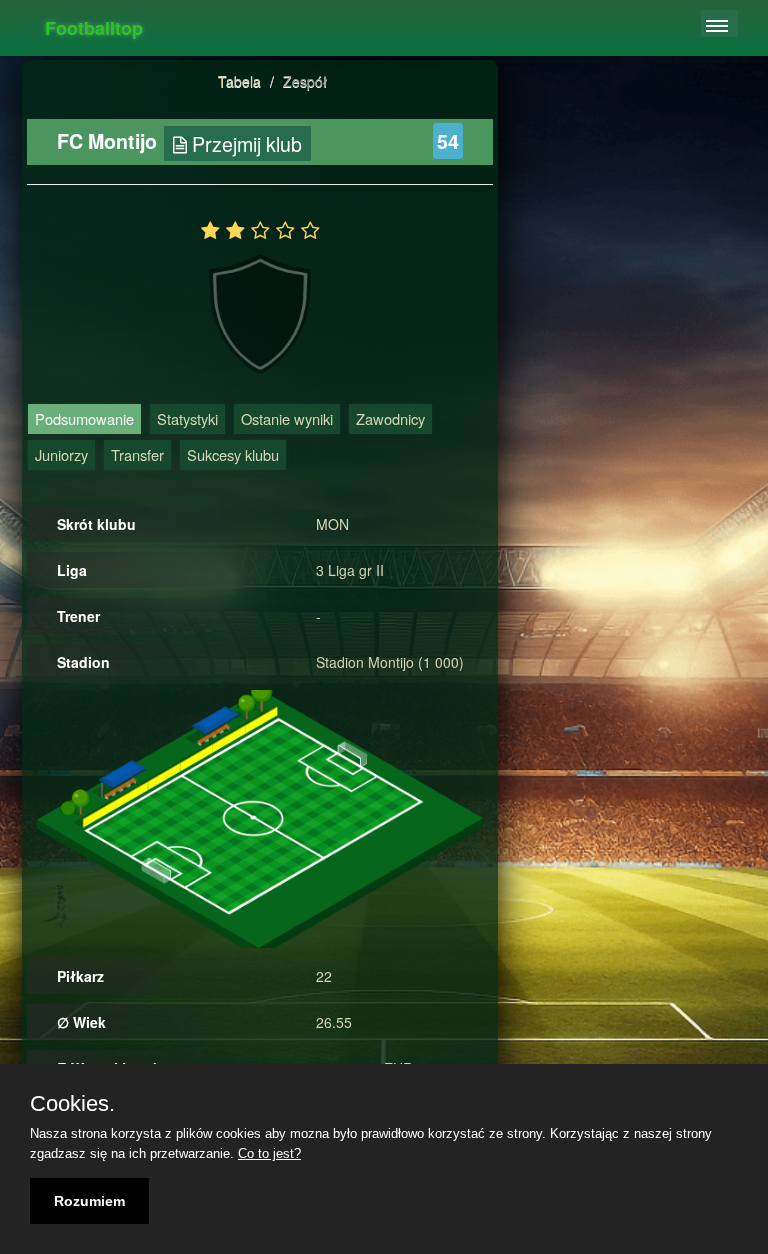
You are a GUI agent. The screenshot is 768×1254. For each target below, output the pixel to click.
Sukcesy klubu (233, 454)
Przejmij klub (244, 143)
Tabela (239, 81)
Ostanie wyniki (287, 418)
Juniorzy (61, 454)
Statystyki (187, 418)
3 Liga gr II (350, 570)
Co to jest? (269, 1153)
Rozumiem (89, 1201)
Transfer (137, 454)
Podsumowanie (84, 418)
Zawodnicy (390, 418)
